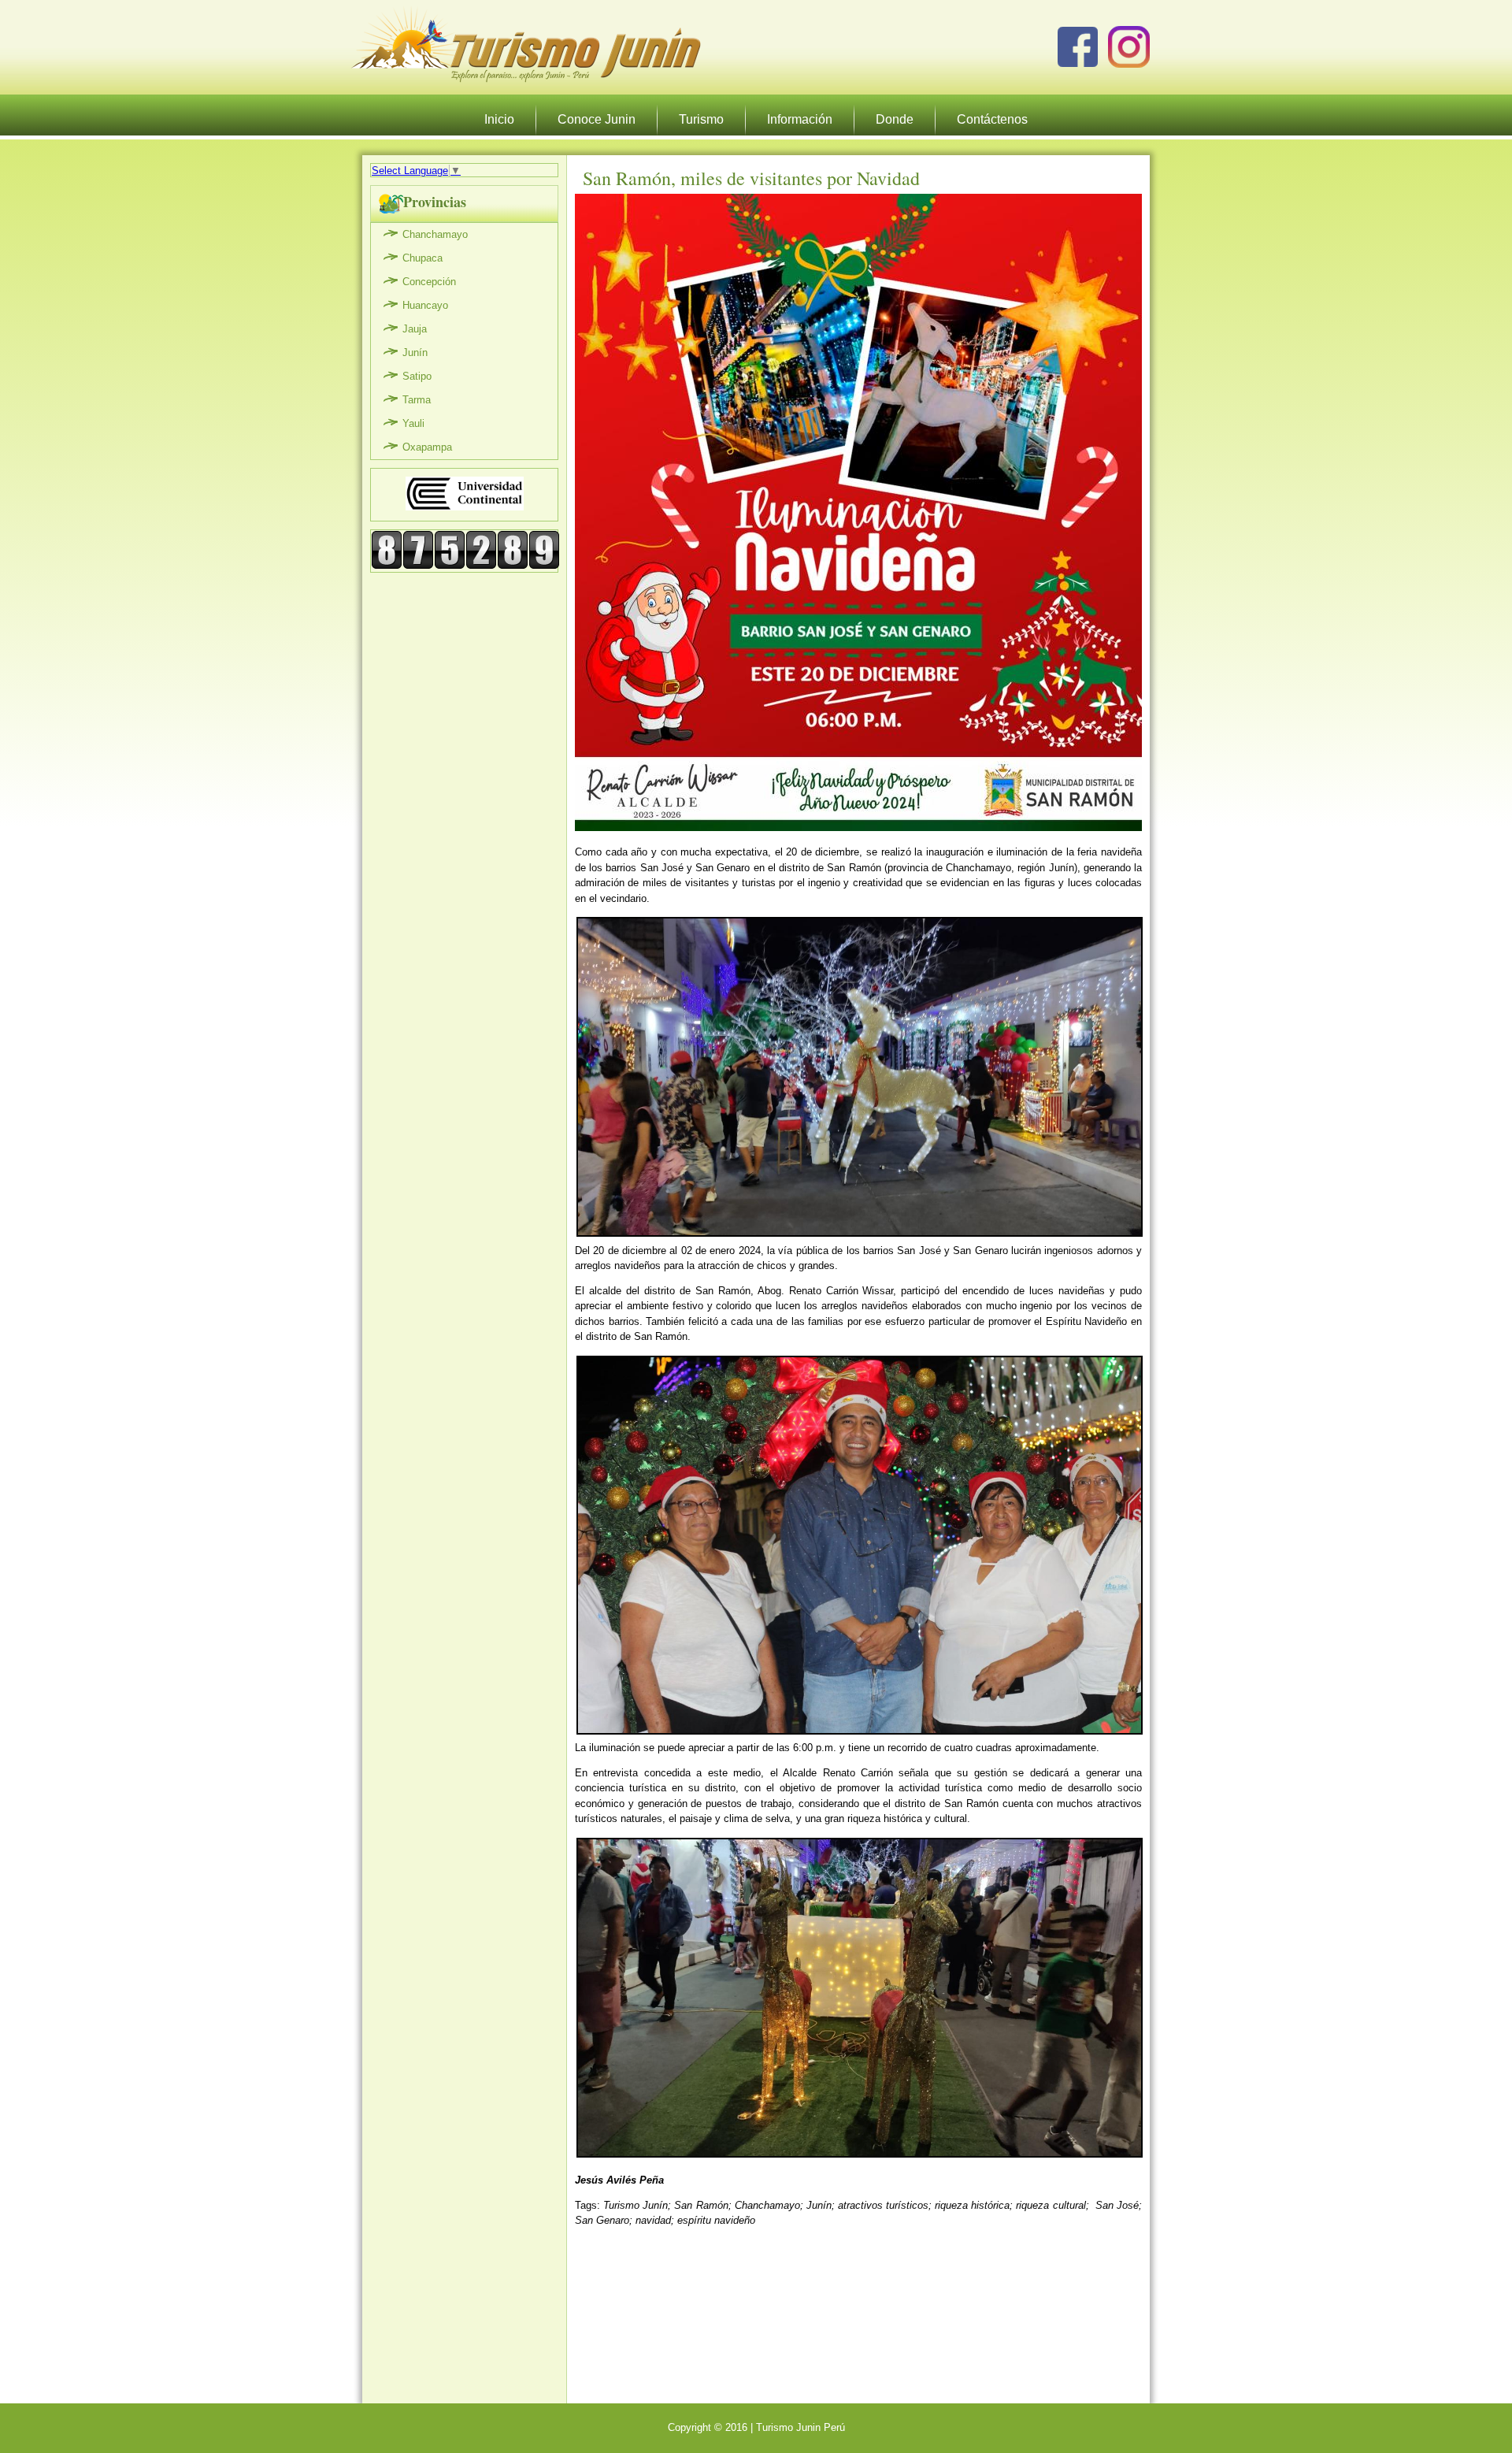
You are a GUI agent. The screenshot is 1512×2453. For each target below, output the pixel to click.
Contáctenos (992, 119)
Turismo (701, 119)
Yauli (413, 423)
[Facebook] (1078, 47)
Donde (895, 119)
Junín (415, 353)
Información (800, 119)
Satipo (417, 376)
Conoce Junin (597, 119)
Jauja (415, 329)
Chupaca (422, 258)
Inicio (499, 119)
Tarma (417, 400)
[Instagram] (1129, 47)
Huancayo (425, 305)
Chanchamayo (435, 234)
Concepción (429, 282)
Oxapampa (427, 447)
